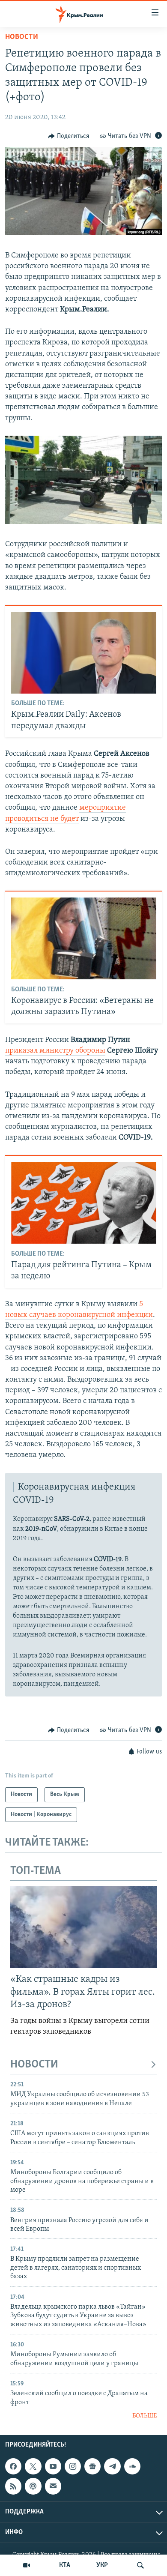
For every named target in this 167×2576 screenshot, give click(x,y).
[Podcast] (33, 2486)
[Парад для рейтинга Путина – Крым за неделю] (84, 1203)
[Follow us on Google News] (92, 2466)
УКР (102, 2565)
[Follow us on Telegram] (112, 2466)
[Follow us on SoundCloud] (132, 2466)
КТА (65, 2565)
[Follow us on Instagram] (73, 2466)
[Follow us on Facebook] (13, 2466)
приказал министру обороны (55, 1051)
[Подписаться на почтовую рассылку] (53, 2486)
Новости (22, 37)
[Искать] (140, 2565)
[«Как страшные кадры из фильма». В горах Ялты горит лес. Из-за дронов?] (83, 1927)
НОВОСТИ (34, 2065)
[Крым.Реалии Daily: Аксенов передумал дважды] (84, 653)
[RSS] (13, 2486)
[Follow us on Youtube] (53, 2466)
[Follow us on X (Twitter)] (33, 2466)
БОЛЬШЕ (145, 2416)
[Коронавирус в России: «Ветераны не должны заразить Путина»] (84, 938)
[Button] (69, 136)
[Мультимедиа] (27, 2565)
